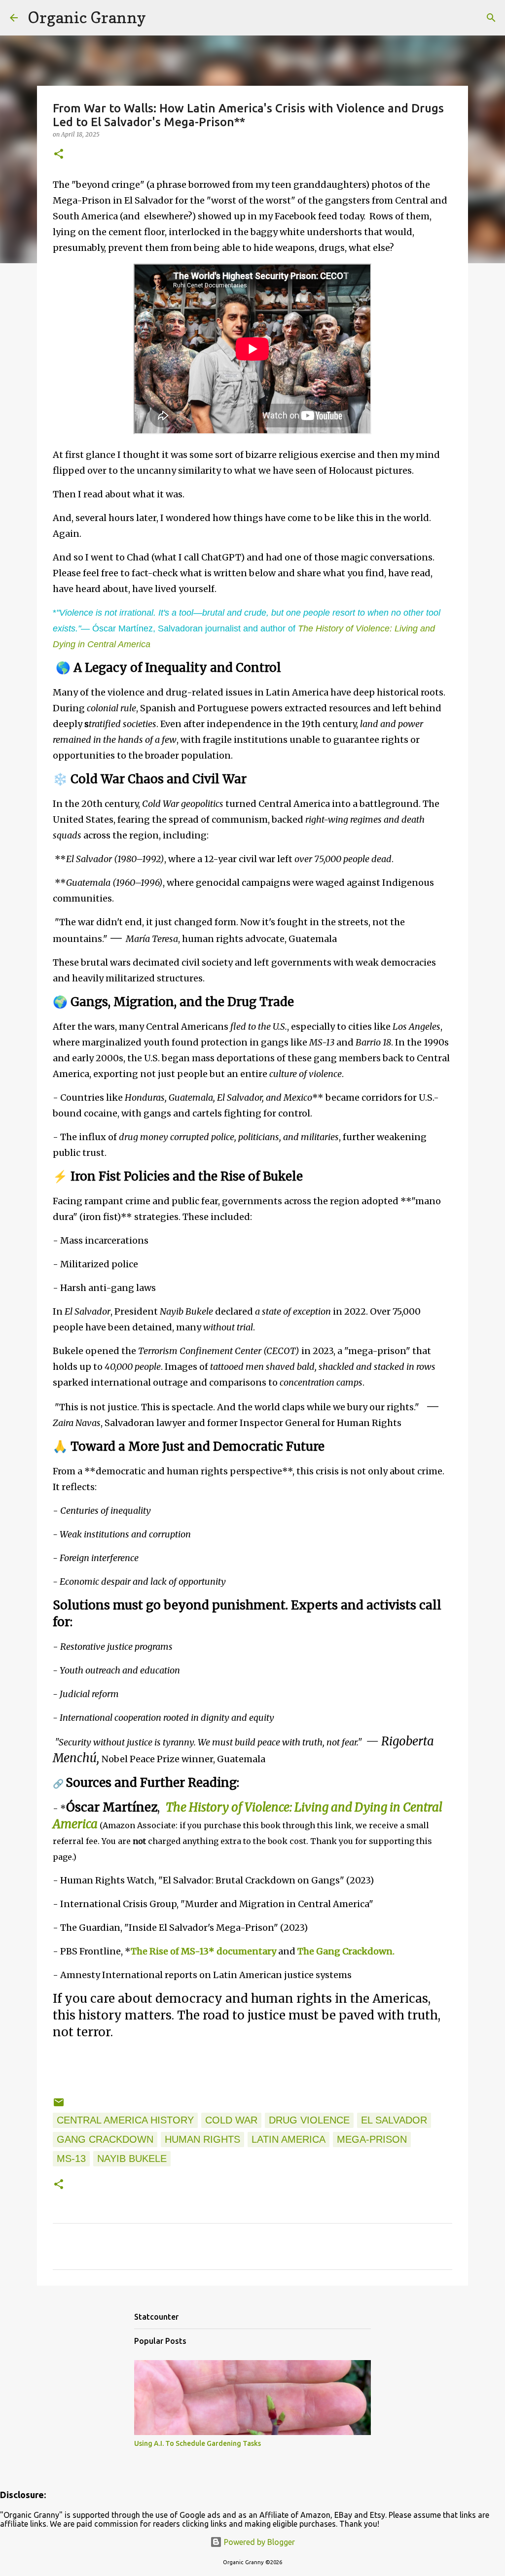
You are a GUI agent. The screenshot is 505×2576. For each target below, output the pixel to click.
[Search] (160, 18)
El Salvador (394, 2120)
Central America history (125, 2120)
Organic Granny (87, 17)
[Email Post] (59, 2105)
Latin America (289, 2139)
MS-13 (71, 2158)
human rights (202, 2139)
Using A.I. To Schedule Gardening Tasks (198, 2443)
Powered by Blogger (258, 2542)
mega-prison (372, 2139)
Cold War (231, 2120)
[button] (59, 155)
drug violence (309, 2120)
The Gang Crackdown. (346, 1951)
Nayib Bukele (132, 2158)
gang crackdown (105, 2139)
